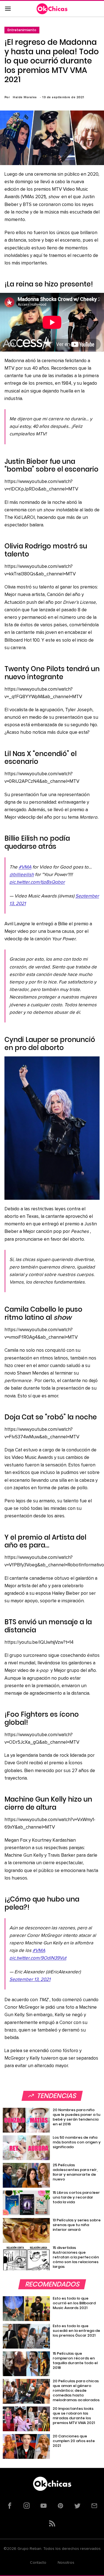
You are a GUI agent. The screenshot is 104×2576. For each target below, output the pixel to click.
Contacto (38, 2563)
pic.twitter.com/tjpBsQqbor (37, 882)
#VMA (25, 867)
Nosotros (66, 2563)
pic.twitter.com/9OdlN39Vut (38, 1958)
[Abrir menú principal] (8, 9)
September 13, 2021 (30, 1980)
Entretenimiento (22, 30)
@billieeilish (22, 875)
